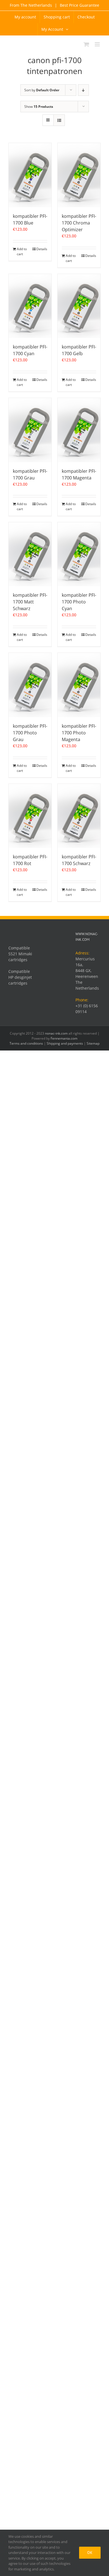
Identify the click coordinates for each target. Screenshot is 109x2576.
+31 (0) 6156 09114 (87, 1009)
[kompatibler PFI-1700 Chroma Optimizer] (79, 175)
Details (42, 249)
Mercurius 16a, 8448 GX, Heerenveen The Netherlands (87, 973)
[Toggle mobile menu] (98, 44)
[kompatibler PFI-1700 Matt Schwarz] (30, 554)
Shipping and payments (65, 1043)
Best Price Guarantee (79, 5)
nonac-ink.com (56, 1033)
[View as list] (59, 120)
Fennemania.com (64, 1038)
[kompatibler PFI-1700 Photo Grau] (30, 685)
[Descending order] (83, 90)
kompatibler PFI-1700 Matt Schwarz (30, 602)
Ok (90, 2553)
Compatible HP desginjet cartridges (20, 977)
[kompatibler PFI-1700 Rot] (30, 816)
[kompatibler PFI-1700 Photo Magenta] (79, 685)
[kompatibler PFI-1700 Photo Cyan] (79, 554)
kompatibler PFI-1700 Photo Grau (30, 733)
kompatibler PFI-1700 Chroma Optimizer (79, 223)
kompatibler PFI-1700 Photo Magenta (79, 733)
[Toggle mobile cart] (86, 44)
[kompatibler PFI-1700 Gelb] (79, 306)
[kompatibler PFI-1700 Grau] (30, 430)
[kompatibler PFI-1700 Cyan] (30, 306)
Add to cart (22, 251)
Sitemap (93, 1043)
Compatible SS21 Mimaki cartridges (20, 954)
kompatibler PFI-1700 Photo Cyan (79, 602)
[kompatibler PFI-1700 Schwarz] (79, 816)
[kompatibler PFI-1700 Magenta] (79, 430)
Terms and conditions (26, 1043)
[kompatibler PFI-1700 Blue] (30, 175)
